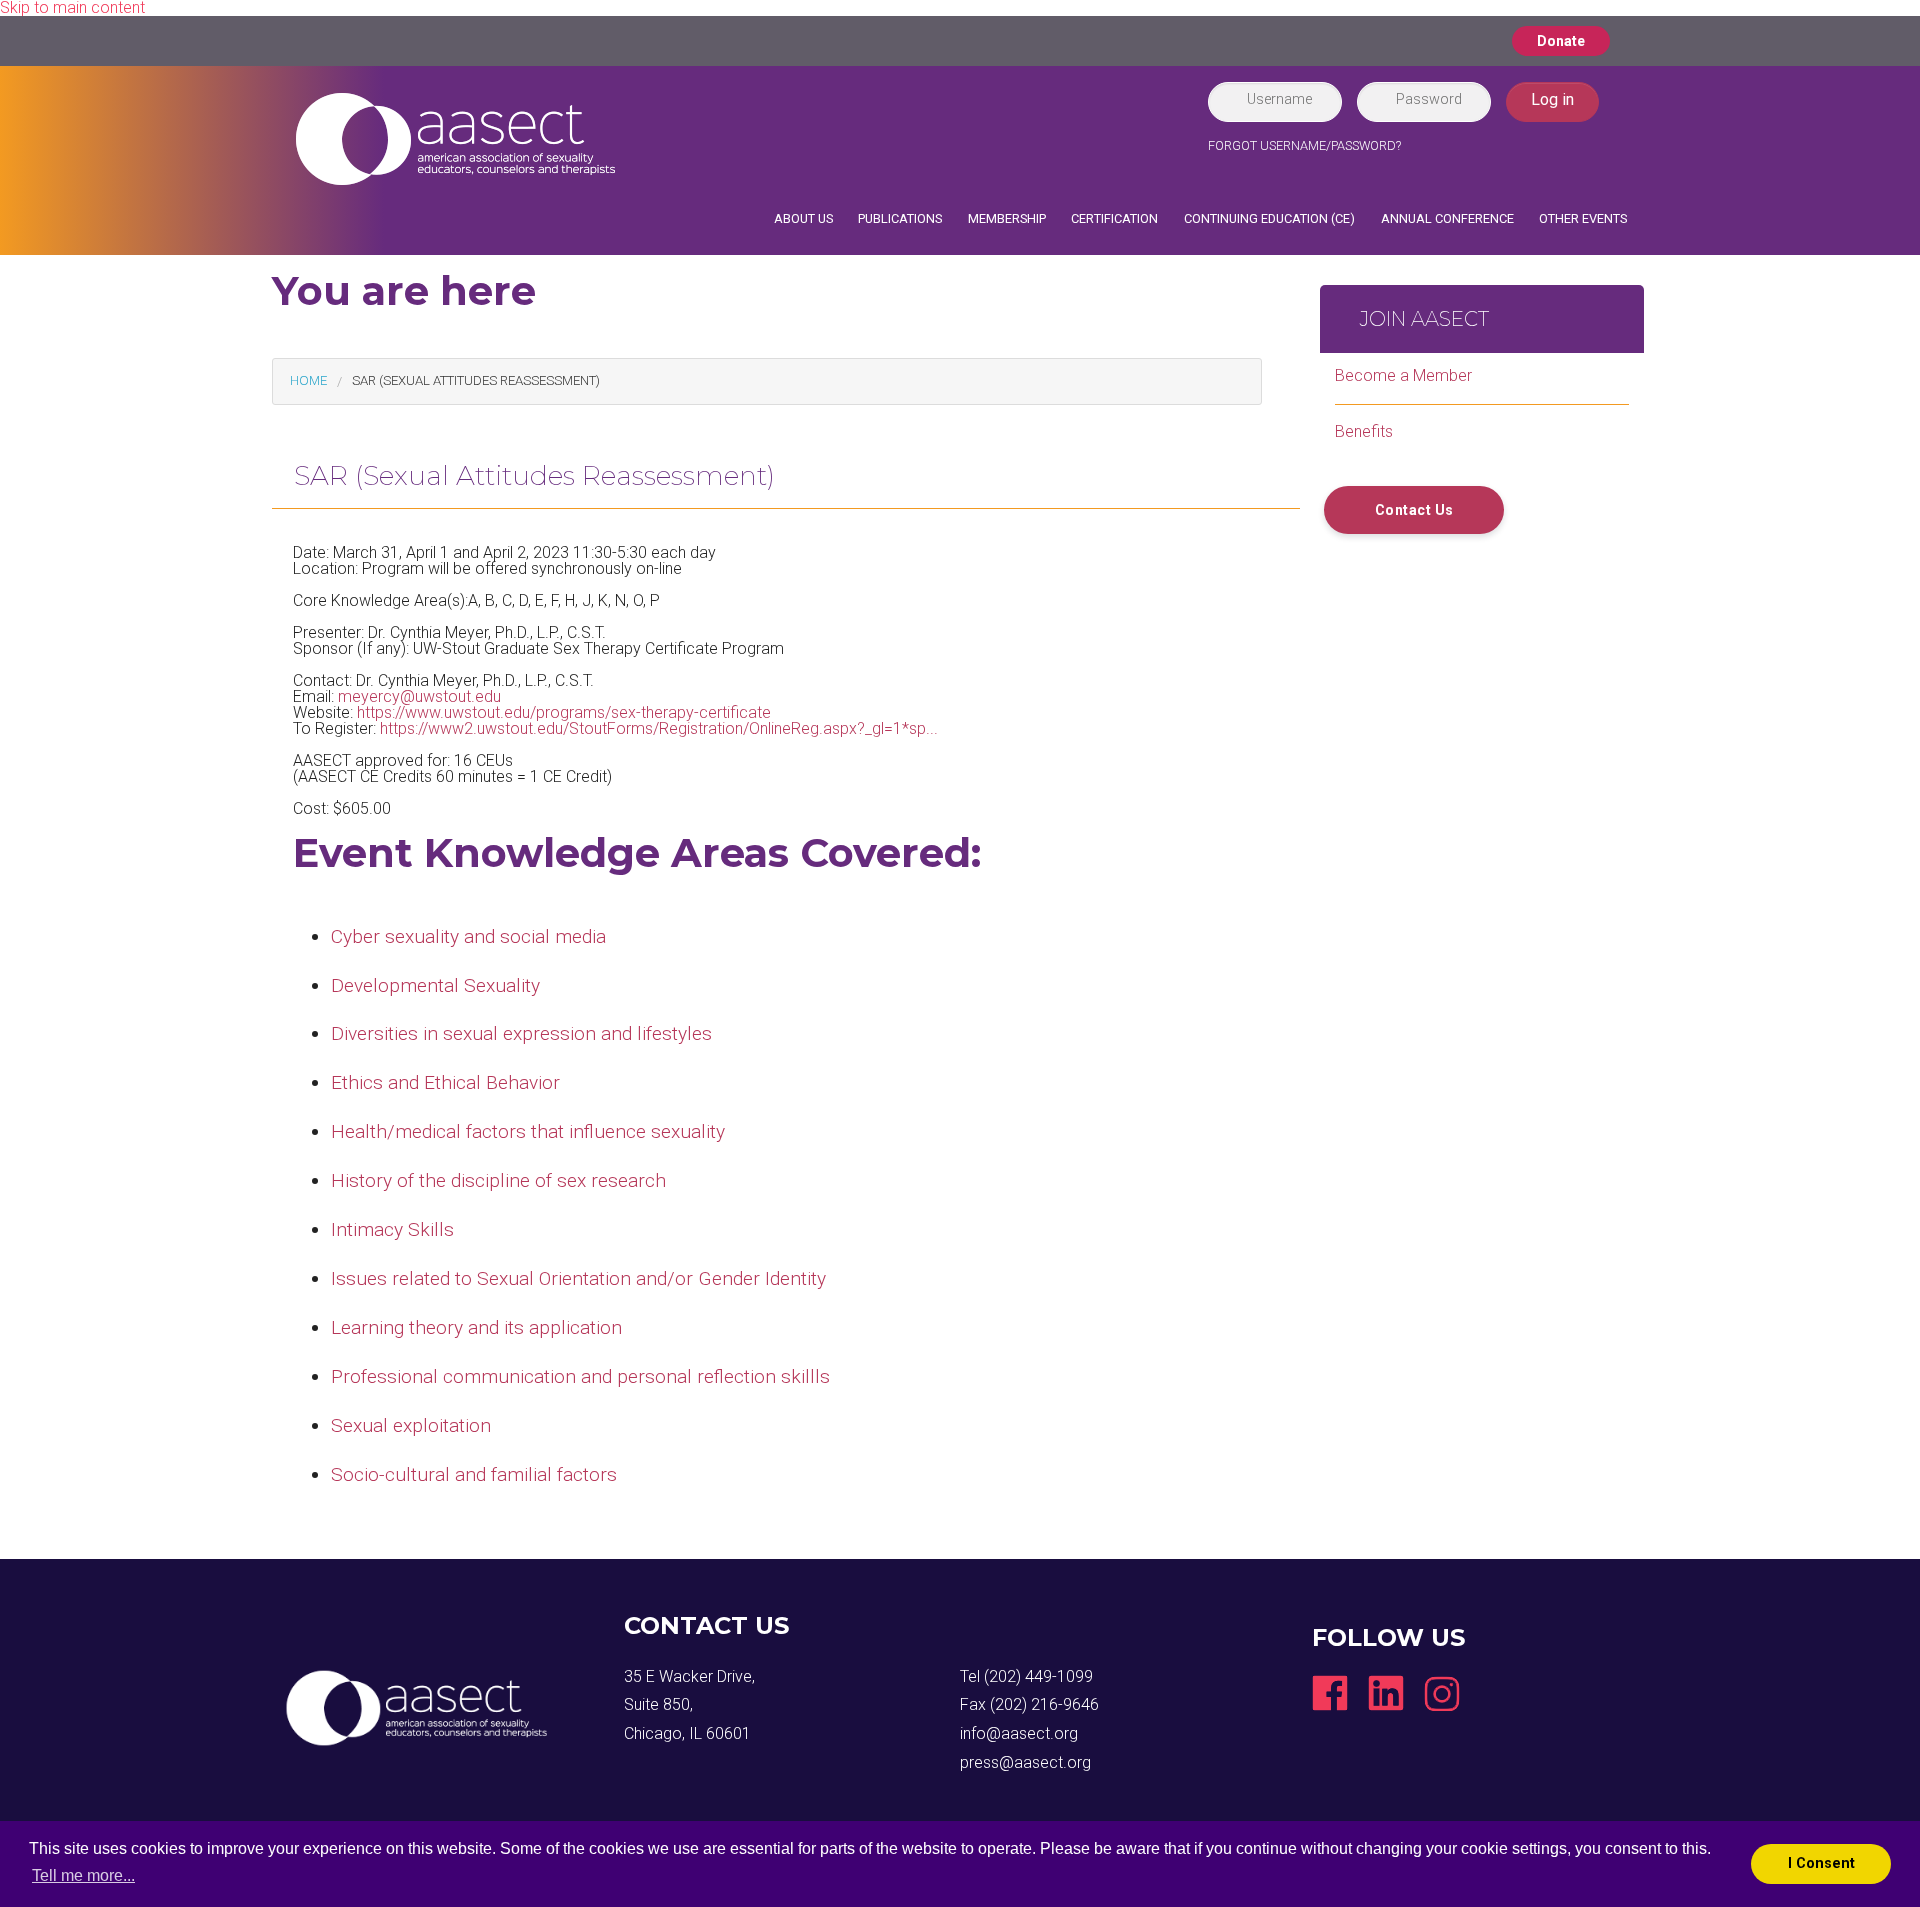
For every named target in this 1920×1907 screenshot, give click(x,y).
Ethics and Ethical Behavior (445, 1082)
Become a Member (1403, 375)
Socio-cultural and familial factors (474, 1474)
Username (1279, 99)
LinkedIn (1386, 1693)
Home (308, 380)
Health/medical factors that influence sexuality (528, 1131)
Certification (1114, 218)
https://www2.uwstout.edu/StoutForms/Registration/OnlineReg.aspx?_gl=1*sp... (659, 728)
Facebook (1330, 1693)
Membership (1007, 218)
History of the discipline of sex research (498, 1180)
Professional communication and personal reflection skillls (580, 1376)
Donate (1561, 41)
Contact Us (1414, 510)
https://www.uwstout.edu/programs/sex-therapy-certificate (564, 712)
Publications (900, 218)
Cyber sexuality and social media (468, 936)
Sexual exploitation (411, 1425)
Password (1429, 99)
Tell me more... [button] (83, 1875)
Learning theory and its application (476, 1327)
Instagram (1442, 1693)
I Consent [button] (1821, 1863)
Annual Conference (1447, 218)
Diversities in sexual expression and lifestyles (521, 1033)
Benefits (1364, 431)
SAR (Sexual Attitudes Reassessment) (476, 380)
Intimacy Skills (392, 1229)
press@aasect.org (1025, 1762)
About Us (803, 218)
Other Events (1583, 218)
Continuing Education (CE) (1269, 218)
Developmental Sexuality (435, 985)
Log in (1552, 99)
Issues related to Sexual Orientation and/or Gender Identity (578, 1278)
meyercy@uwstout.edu (419, 696)
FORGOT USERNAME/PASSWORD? (1304, 145)
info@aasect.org (1019, 1733)
